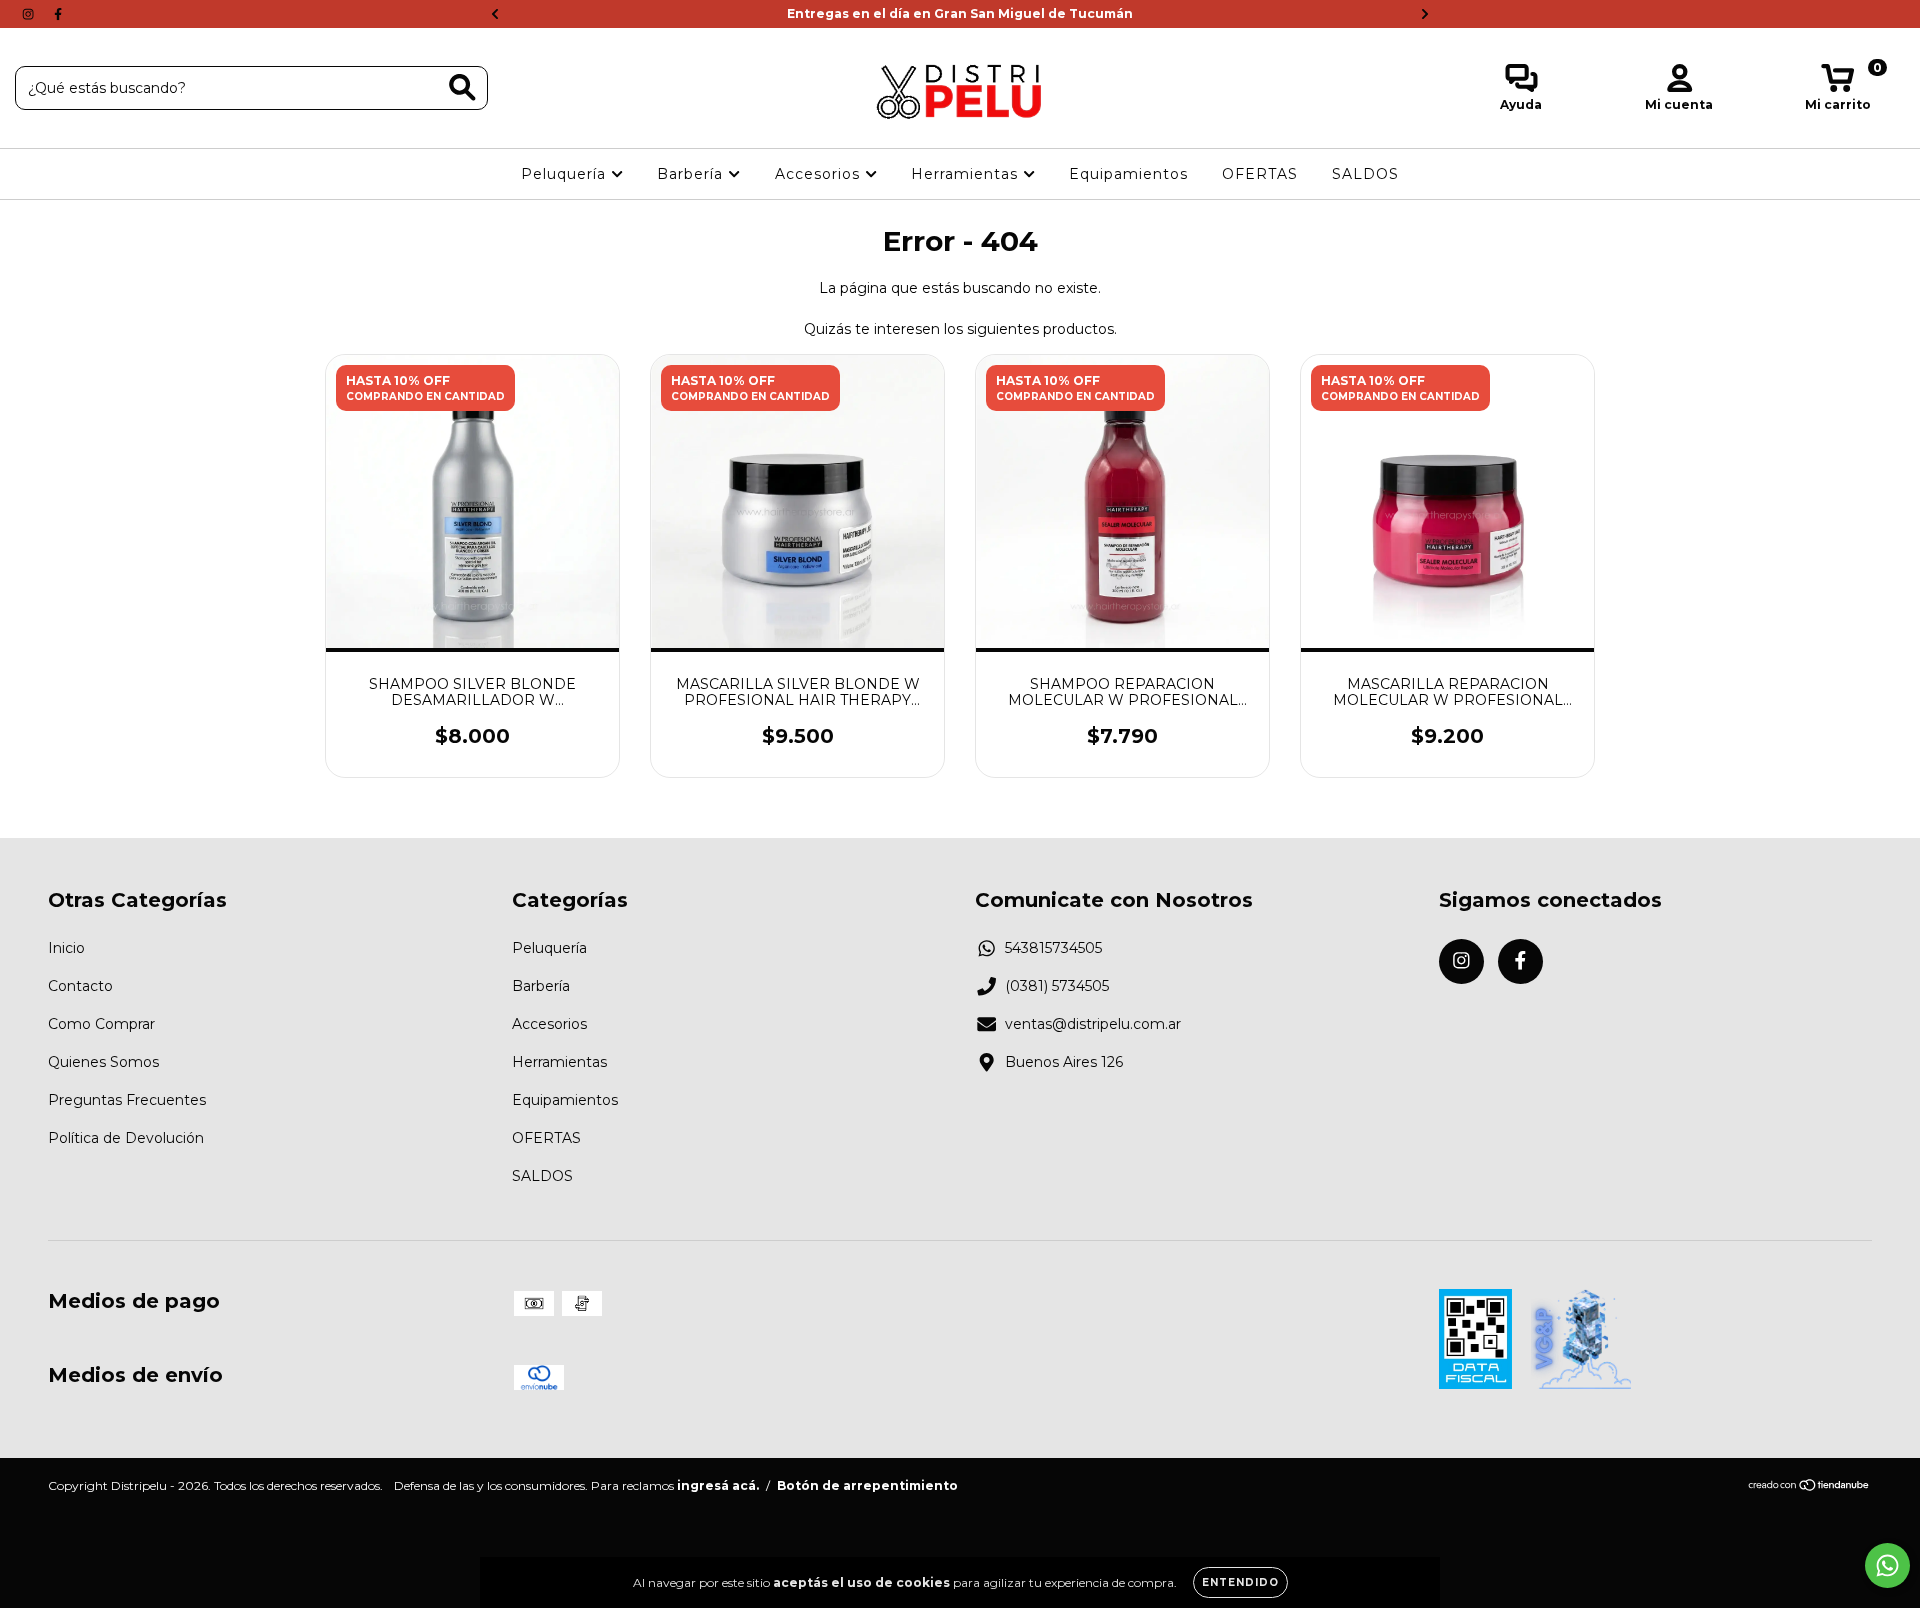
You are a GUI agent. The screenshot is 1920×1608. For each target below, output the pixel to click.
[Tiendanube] (1809, 1487)
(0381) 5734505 (1057, 986)
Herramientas (967, 174)
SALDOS (1365, 174)
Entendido (1240, 1582)
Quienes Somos (103, 1062)
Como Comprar (101, 1024)
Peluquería (566, 174)
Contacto (80, 986)
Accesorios (820, 174)
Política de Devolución (126, 1138)
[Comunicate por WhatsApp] (1887, 1565)
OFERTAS (1260, 174)
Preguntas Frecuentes (127, 1100)
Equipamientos (1128, 174)
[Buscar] (462, 87)
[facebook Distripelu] (58, 14)
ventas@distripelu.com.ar (1093, 1024)
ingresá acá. (718, 1485)
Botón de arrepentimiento (867, 1485)
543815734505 (1053, 948)
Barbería (692, 174)
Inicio (66, 948)
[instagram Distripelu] (30, 14)
